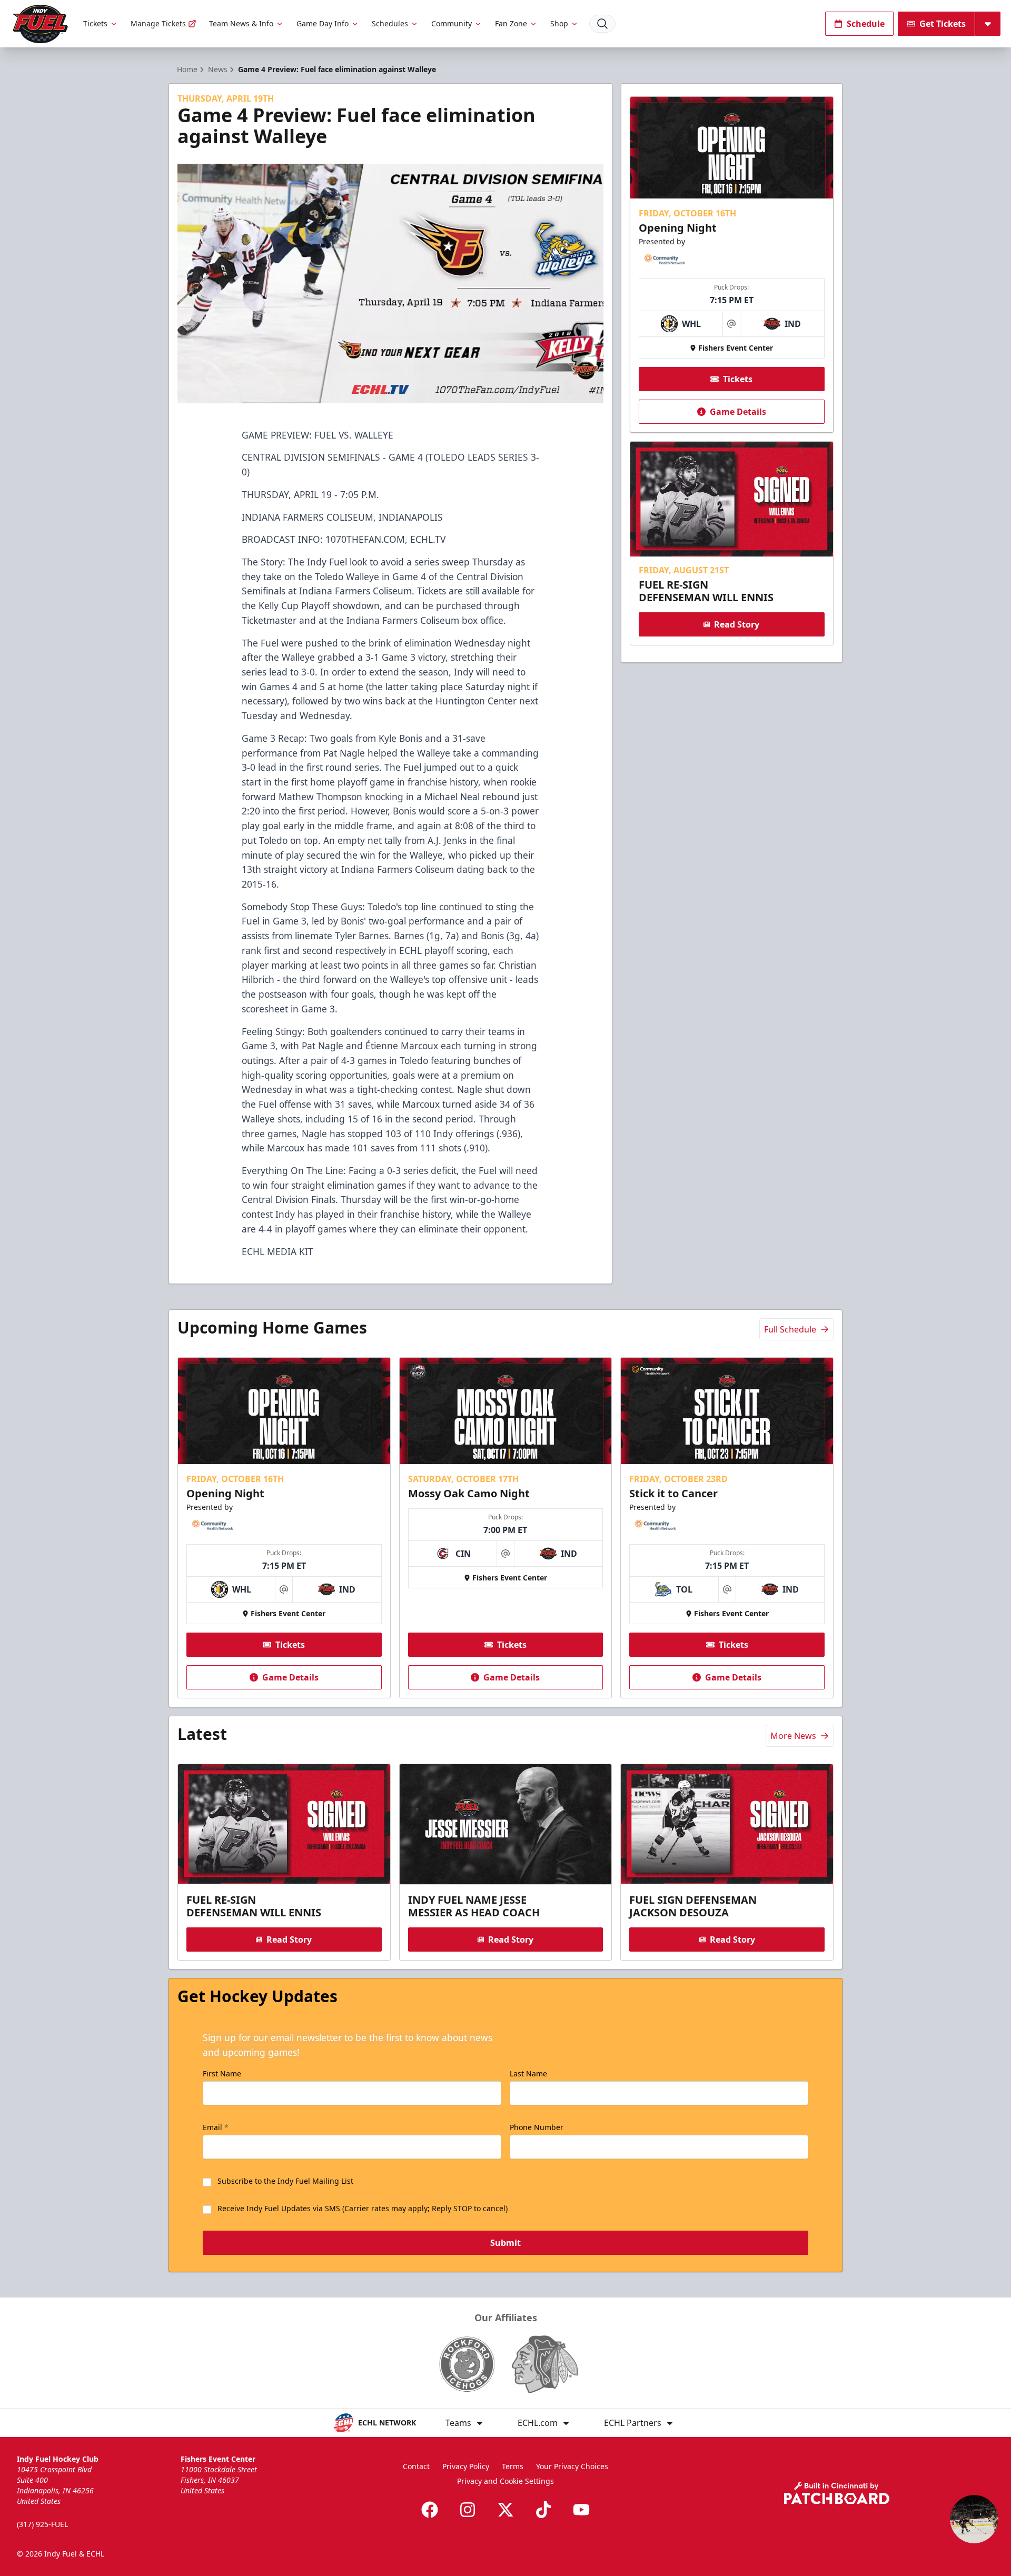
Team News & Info (241, 23)
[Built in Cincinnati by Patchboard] (837, 2493)
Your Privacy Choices (572, 2466)
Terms (513, 2466)
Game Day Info (323, 23)
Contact (416, 2466)
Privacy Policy (466, 2466)
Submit (506, 2243)
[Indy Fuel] (39, 24)
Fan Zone (511, 23)
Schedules (390, 23)
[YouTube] (581, 2510)
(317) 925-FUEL (42, 2524)
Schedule (866, 24)
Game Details (738, 412)
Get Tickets (943, 24)
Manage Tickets (158, 23)
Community (452, 23)
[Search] (602, 24)
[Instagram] (468, 2510)
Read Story (737, 624)
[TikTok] (543, 2510)
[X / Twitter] (506, 2510)
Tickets (95, 23)
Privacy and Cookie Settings (506, 2481)
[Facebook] (430, 2510)
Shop (559, 23)
